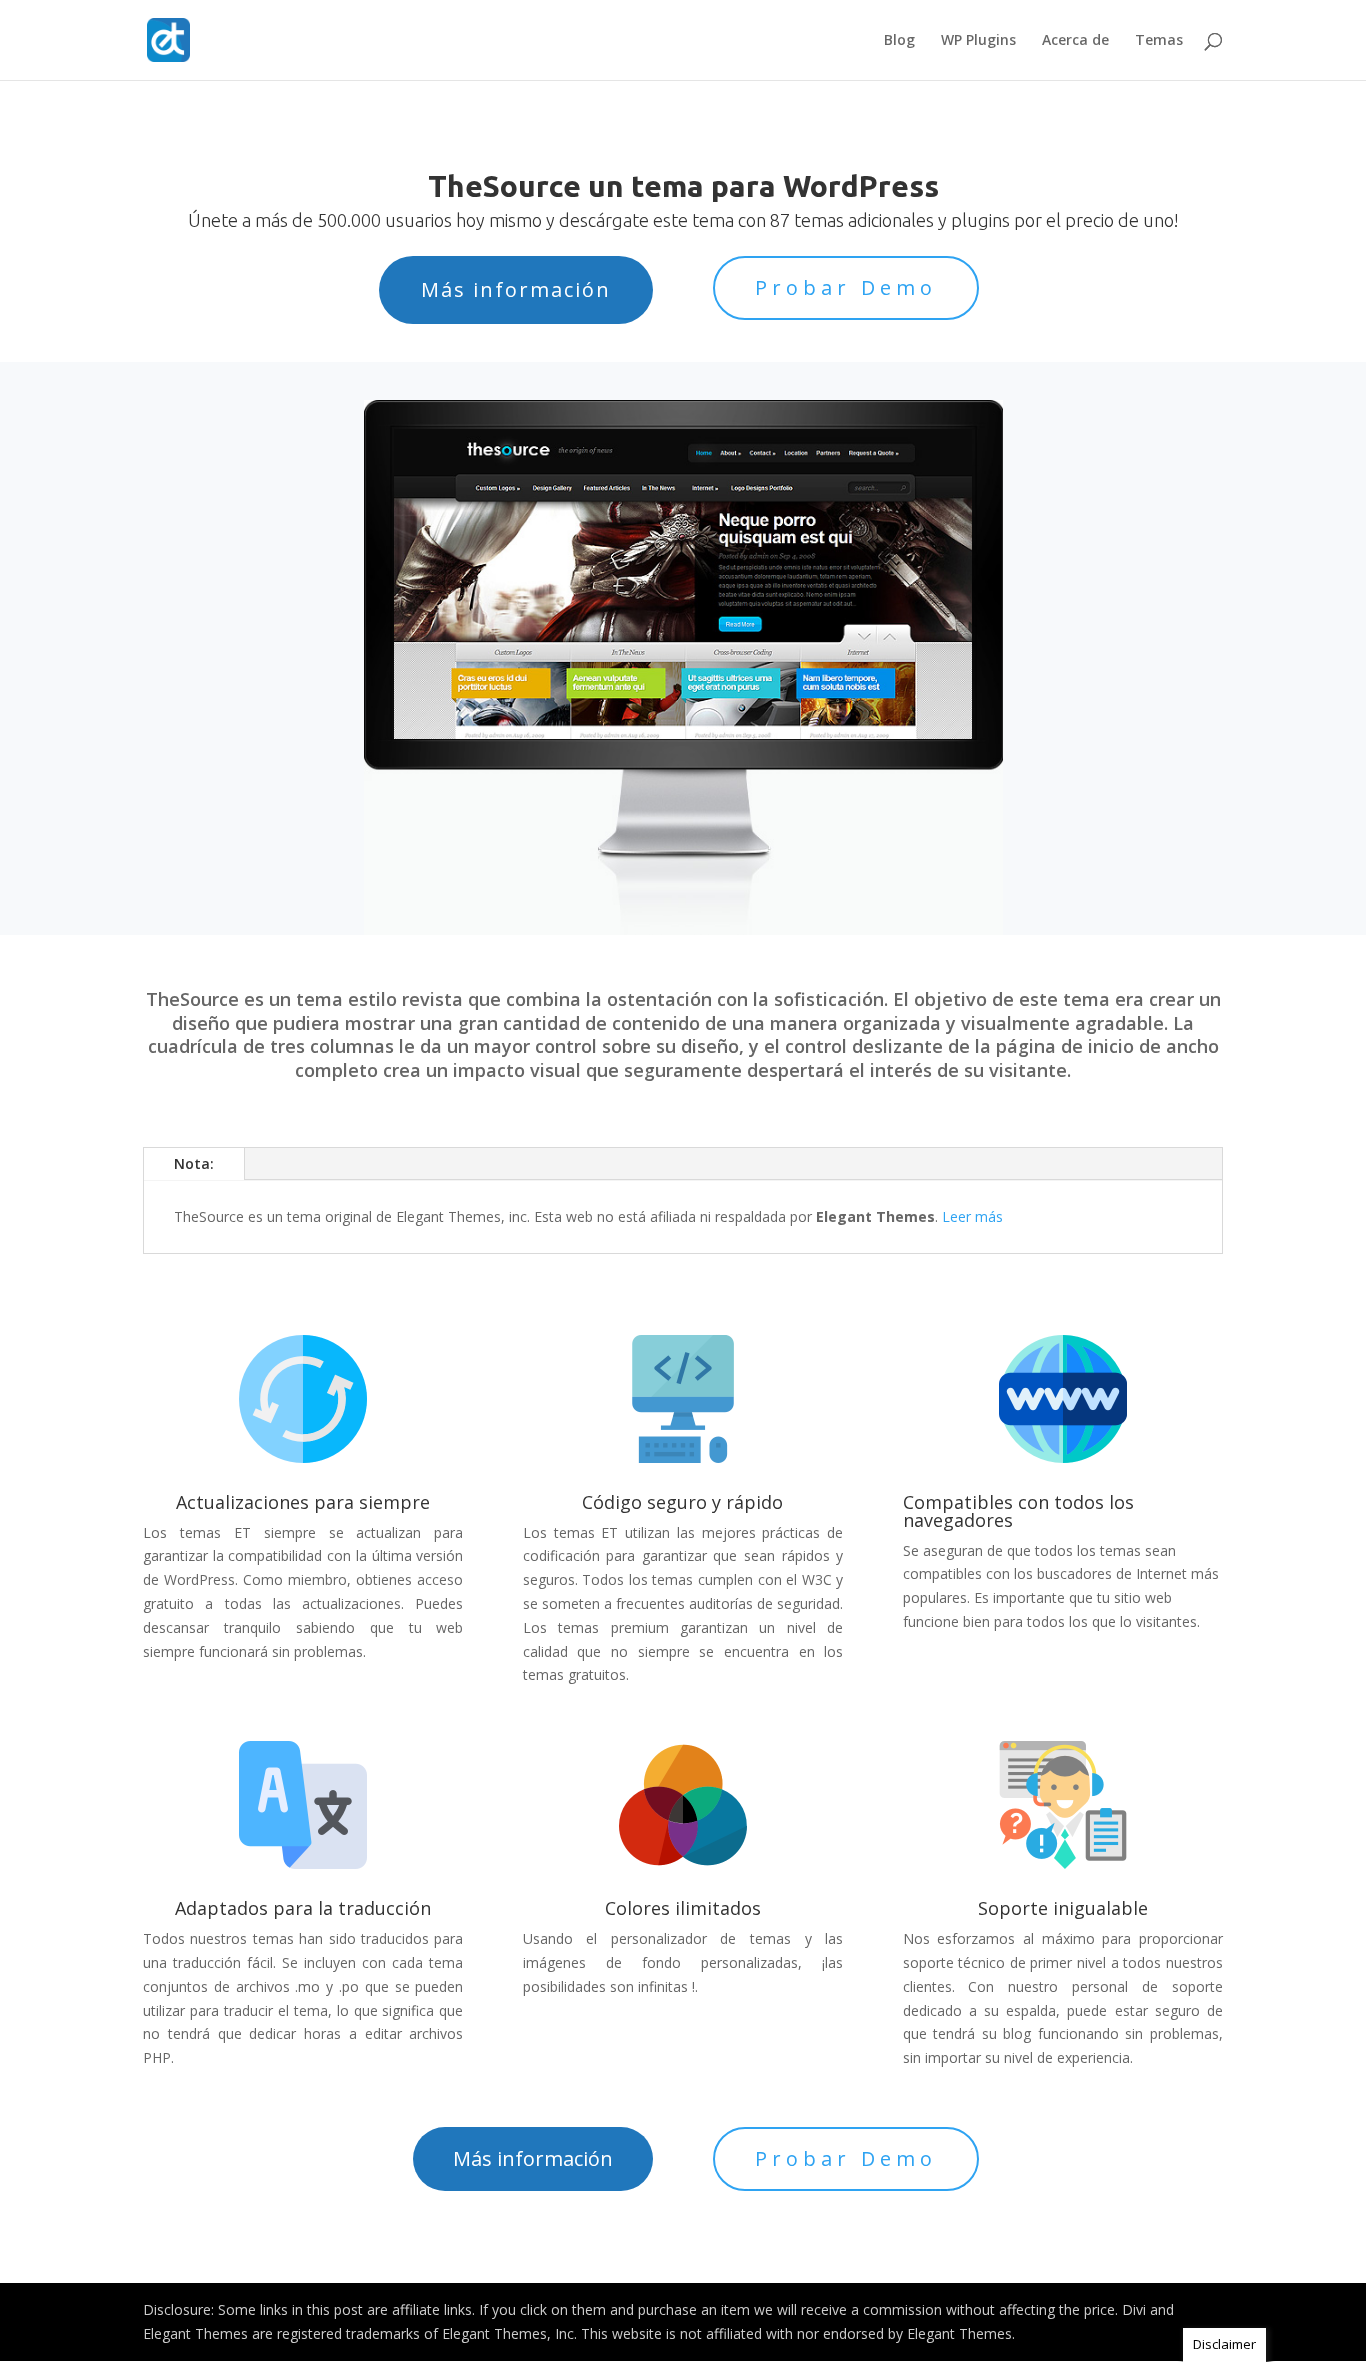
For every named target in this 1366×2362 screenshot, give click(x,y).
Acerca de (1075, 41)
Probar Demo (846, 287)
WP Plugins (978, 41)
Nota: (194, 1163)
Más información (516, 289)
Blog (899, 41)
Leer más (972, 1216)
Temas (1159, 41)
